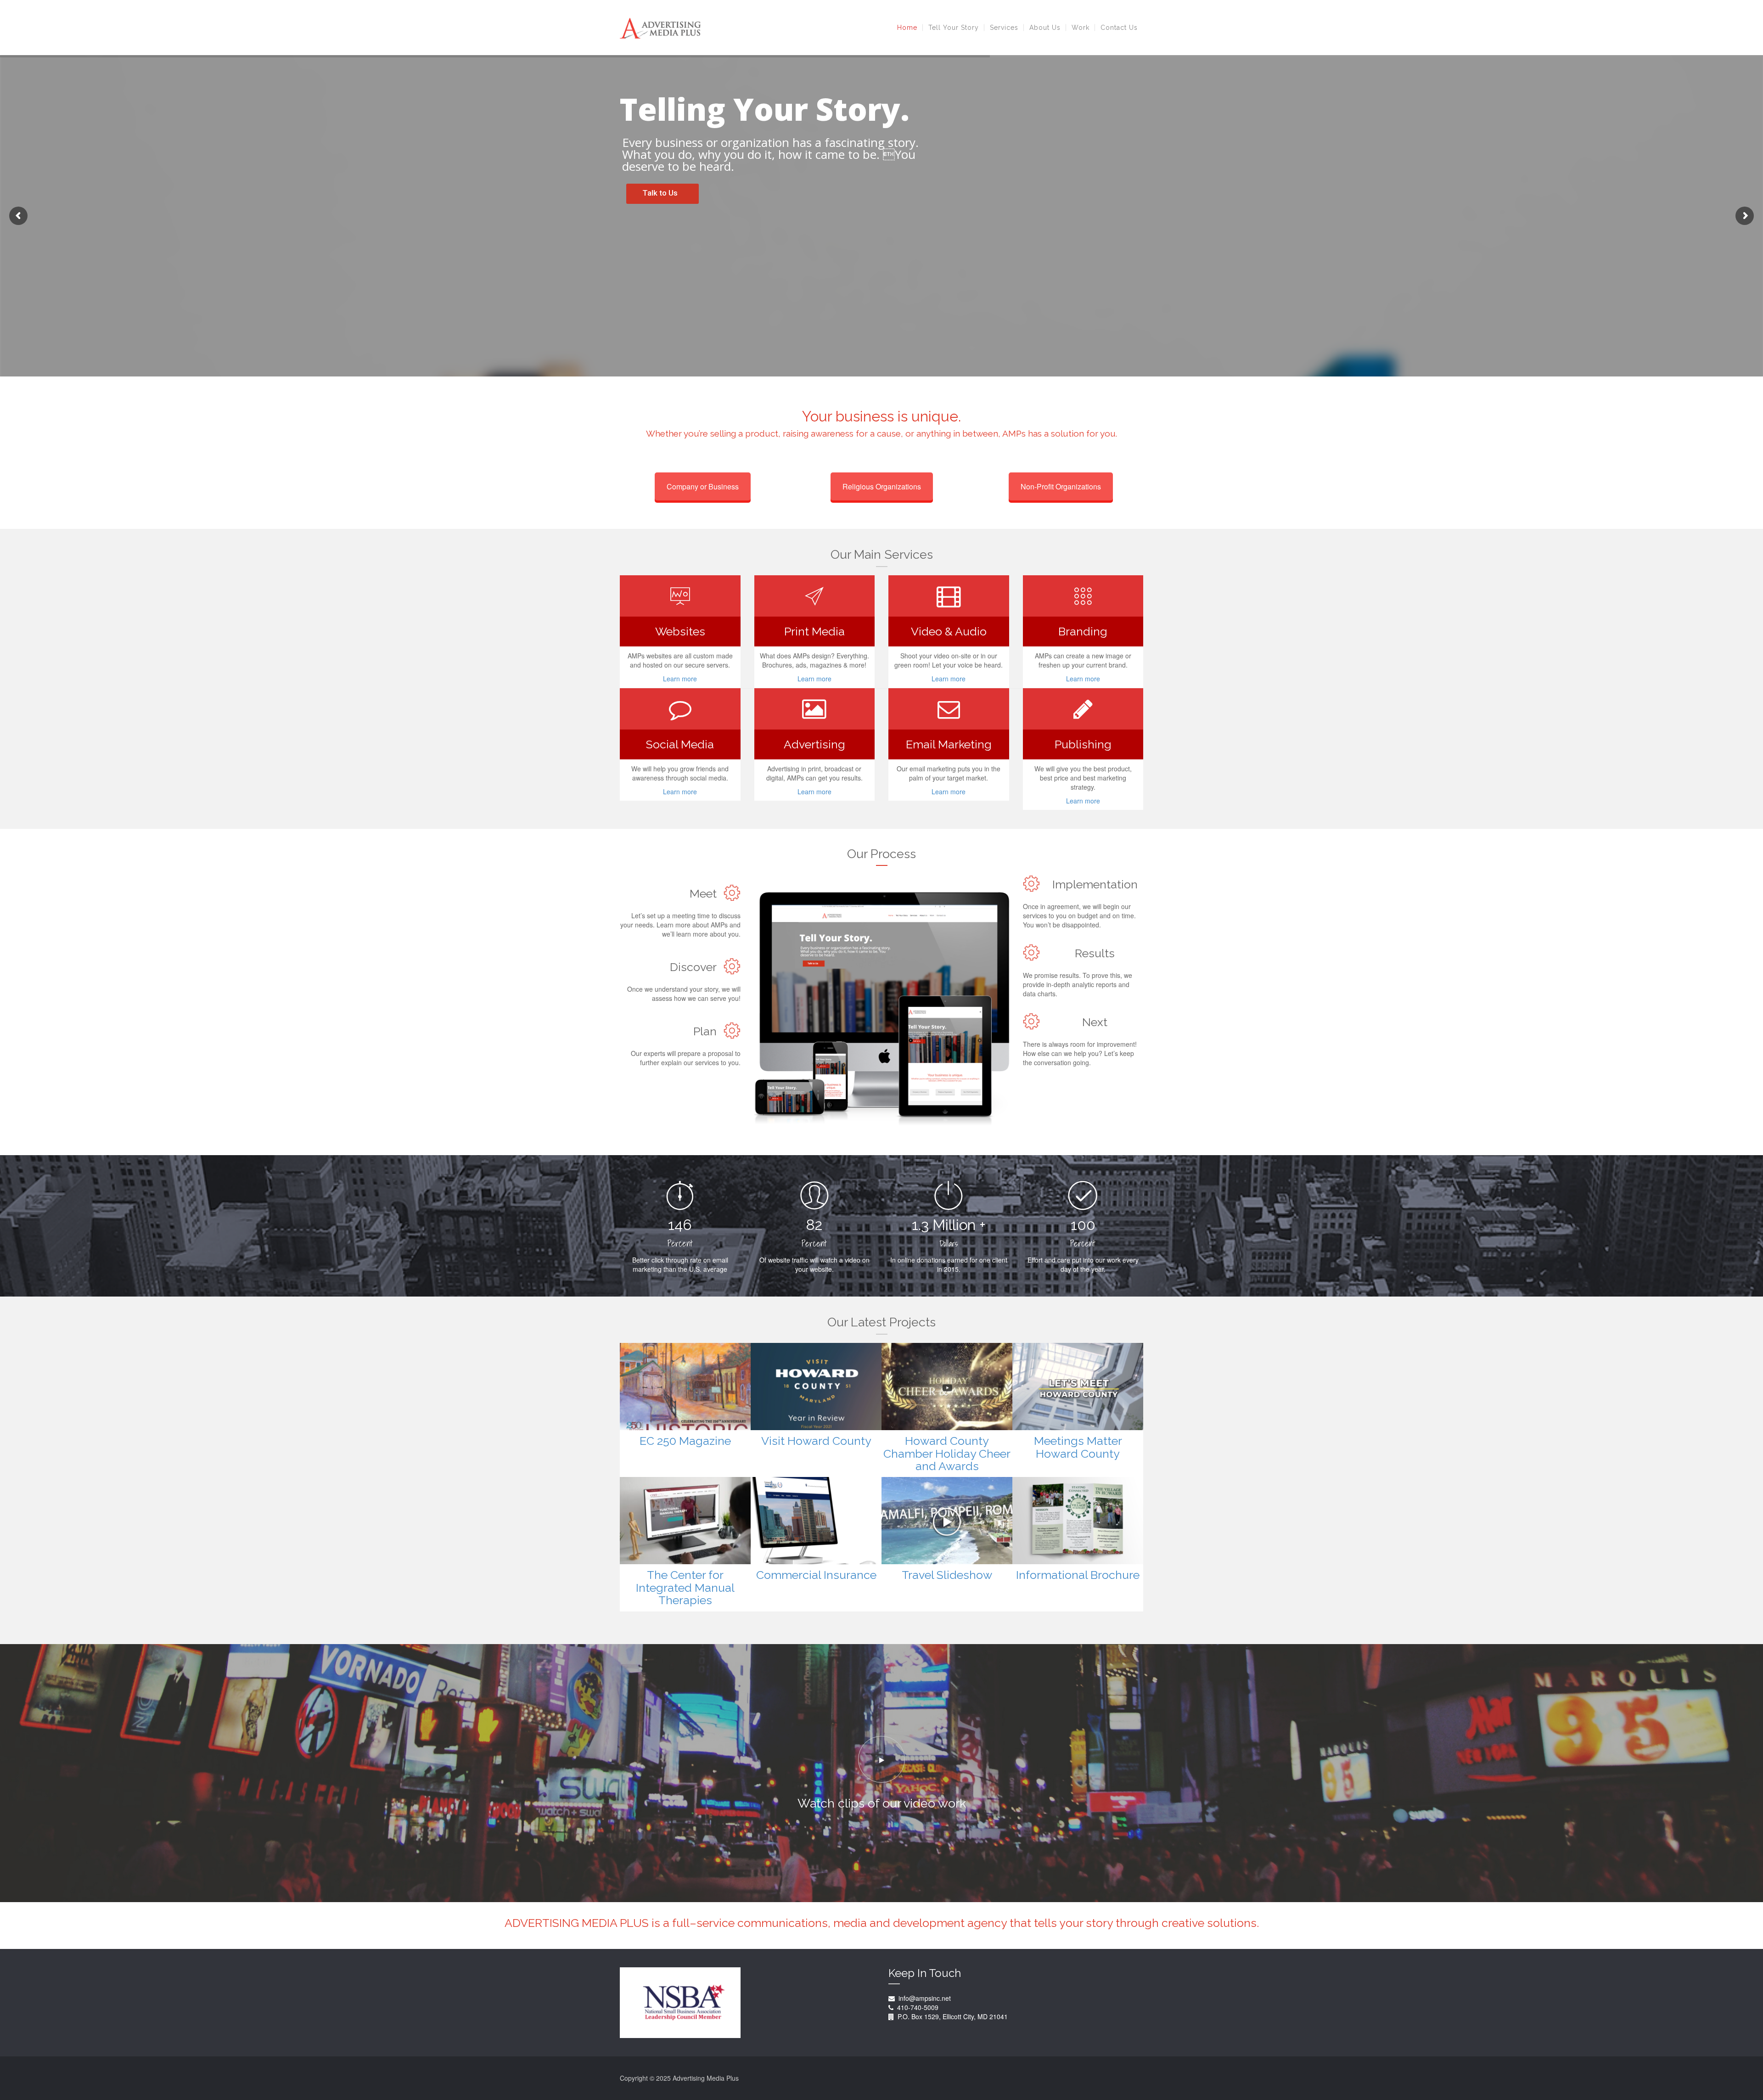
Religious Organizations (882, 486)
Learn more (680, 679)
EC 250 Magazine (685, 1441)
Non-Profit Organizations (1061, 486)
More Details (706, 1387)
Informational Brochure (1078, 1575)
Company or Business (703, 486)
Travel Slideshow (947, 1575)
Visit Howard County (816, 1441)
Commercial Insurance (816, 1575)
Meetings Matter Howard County (1078, 1447)
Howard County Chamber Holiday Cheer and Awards (947, 1453)
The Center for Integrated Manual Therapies (685, 1587)
